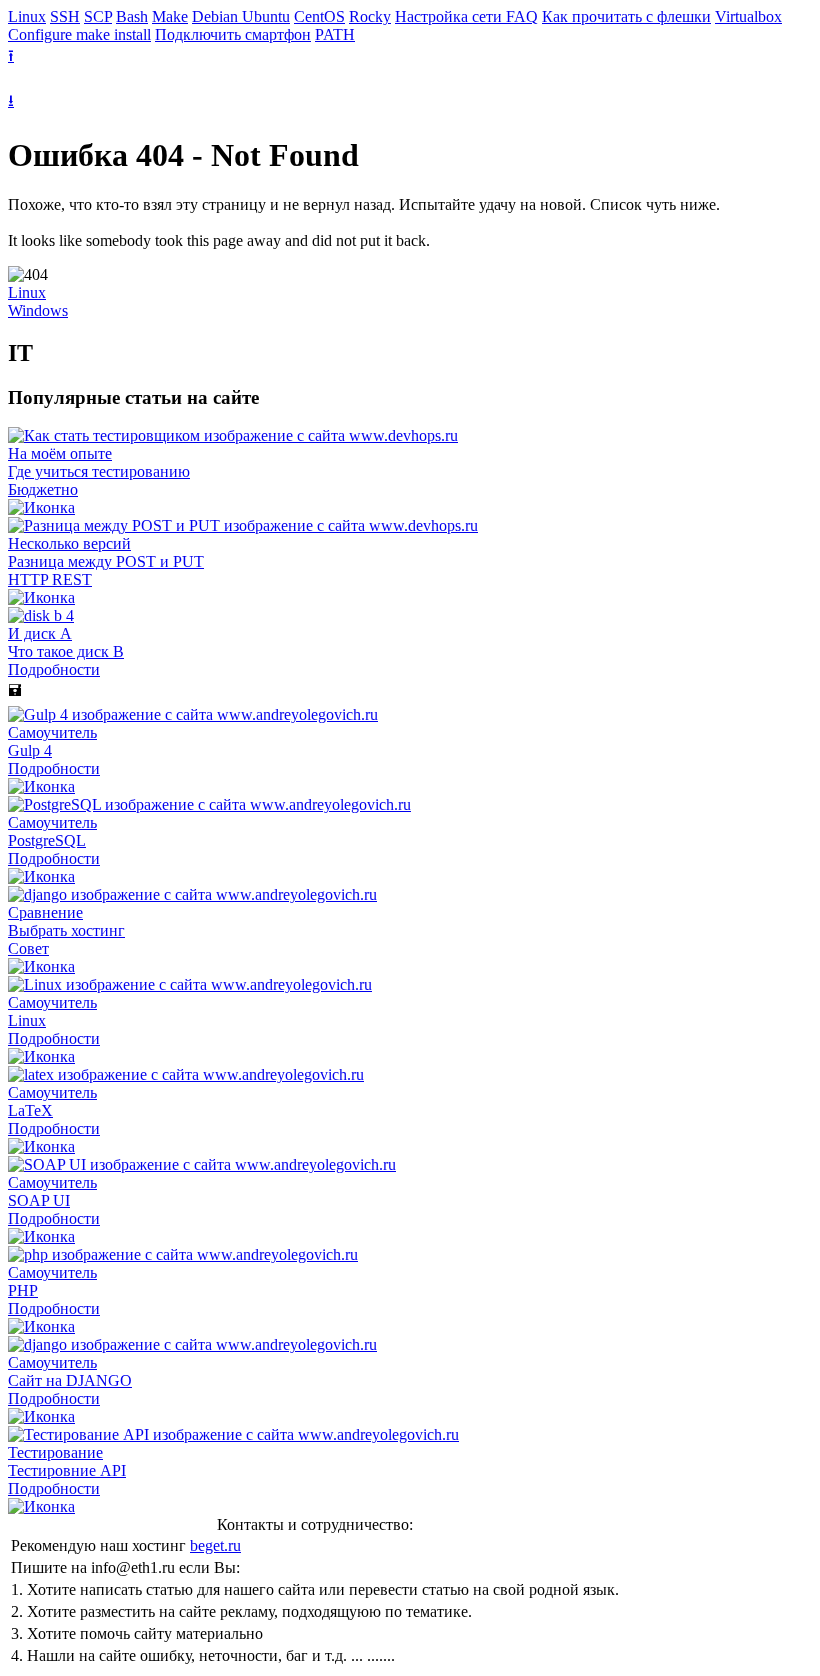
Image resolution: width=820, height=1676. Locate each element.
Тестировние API (67, 1470)
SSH (65, 16)
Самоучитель (52, 732)
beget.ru (215, 1545)
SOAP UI (39, 1200)
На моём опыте (60, 453)
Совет (28, 948)
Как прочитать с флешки (626, 16)
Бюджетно (43, 489)
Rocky (370, 16)
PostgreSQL (47, 840)
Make (170, 16)
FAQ (522, 16)
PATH (335, 34)
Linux (27, 16)
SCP (98, 16)
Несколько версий (69, 543)
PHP (23, 1290)
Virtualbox (748, 16)
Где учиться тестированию (99, 471)
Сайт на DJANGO (70, 1380)
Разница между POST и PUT (106, 561)
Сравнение (45, 912)
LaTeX (30, 1110)
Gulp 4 (30, 750)
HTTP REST (50, 579)
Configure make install (79, 34)
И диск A (40, 633)
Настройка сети (450, 16)
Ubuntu (266, 16)
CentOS (319, 16)
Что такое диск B (66, 651)
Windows (38, 310)
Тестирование (55, 1452)
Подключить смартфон (233, 34)
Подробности (54, 669)
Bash (132, 16)
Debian (217, 16)
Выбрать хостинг (66, 930)
